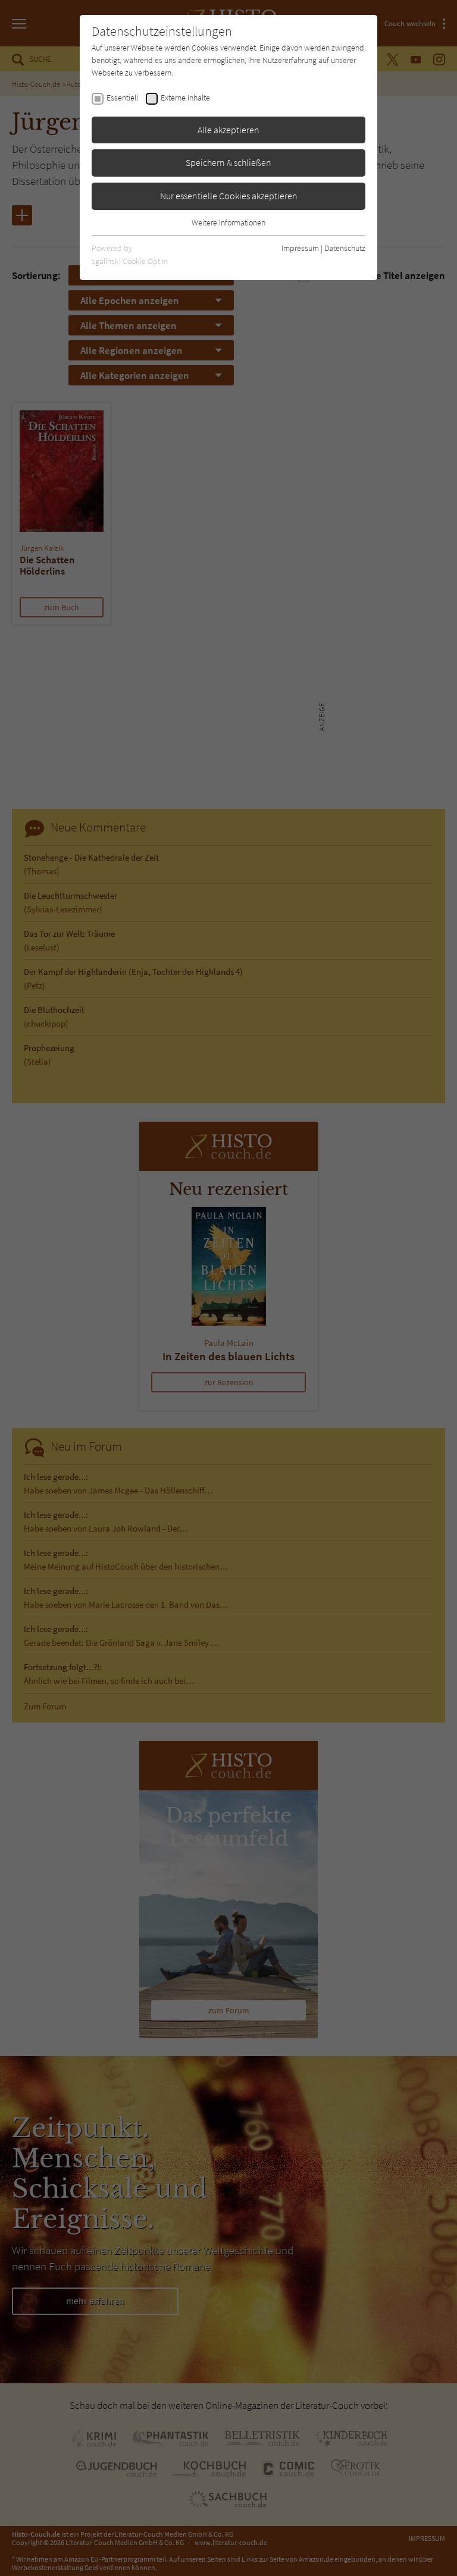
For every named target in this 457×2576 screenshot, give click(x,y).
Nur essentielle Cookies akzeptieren (229, 196)
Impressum (300, 248)
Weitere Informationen (228, 222)
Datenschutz (345, 248)
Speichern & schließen (228, 162)
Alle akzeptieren (228, 130)
